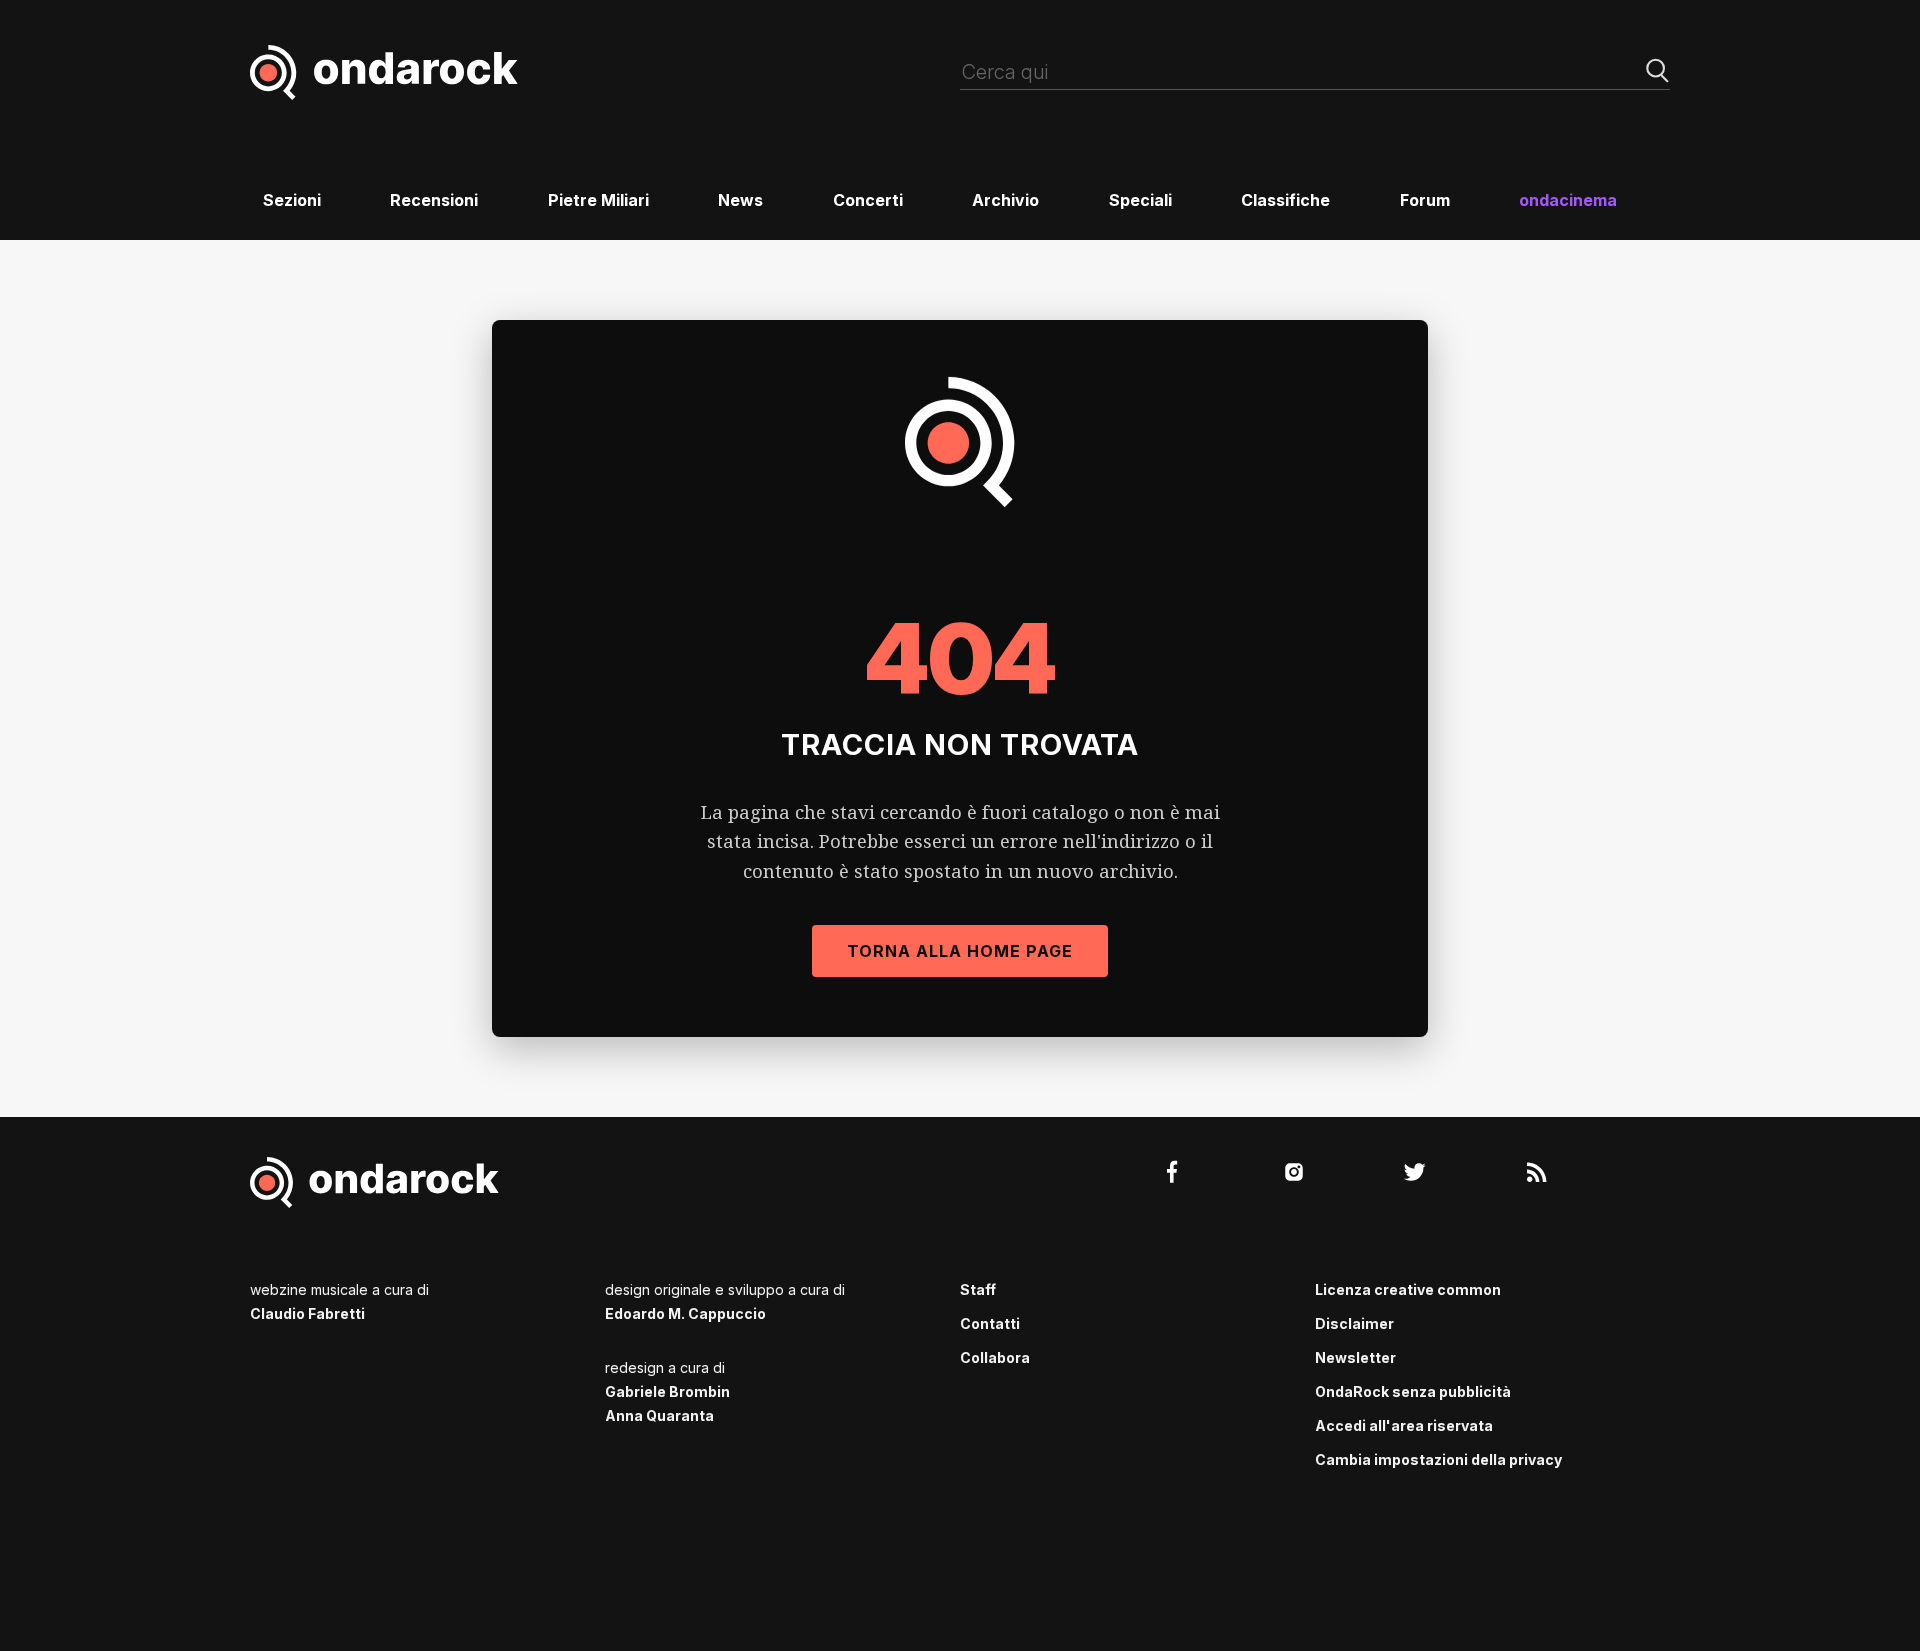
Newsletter (1355, 1357)
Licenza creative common (1408, 1289)
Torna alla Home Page (960, 951)
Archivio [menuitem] (1005, 200)
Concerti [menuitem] (868, 200)
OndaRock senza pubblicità (1413, 1391)
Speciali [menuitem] (1140, 200)
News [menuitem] (740, 200)
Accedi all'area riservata (1404, 1425)
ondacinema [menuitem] (1568, 200)
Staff (978, 1289)
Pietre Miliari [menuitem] (598, 200)
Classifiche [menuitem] (1285, 200)
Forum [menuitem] (1425, 200)
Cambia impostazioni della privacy (1438, 1459)
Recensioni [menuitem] (434, 200)
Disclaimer (1354, 1323)
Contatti (990, 1323)
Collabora (995, 1357)
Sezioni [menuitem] (292, 200)
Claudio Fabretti (307, 1313)
